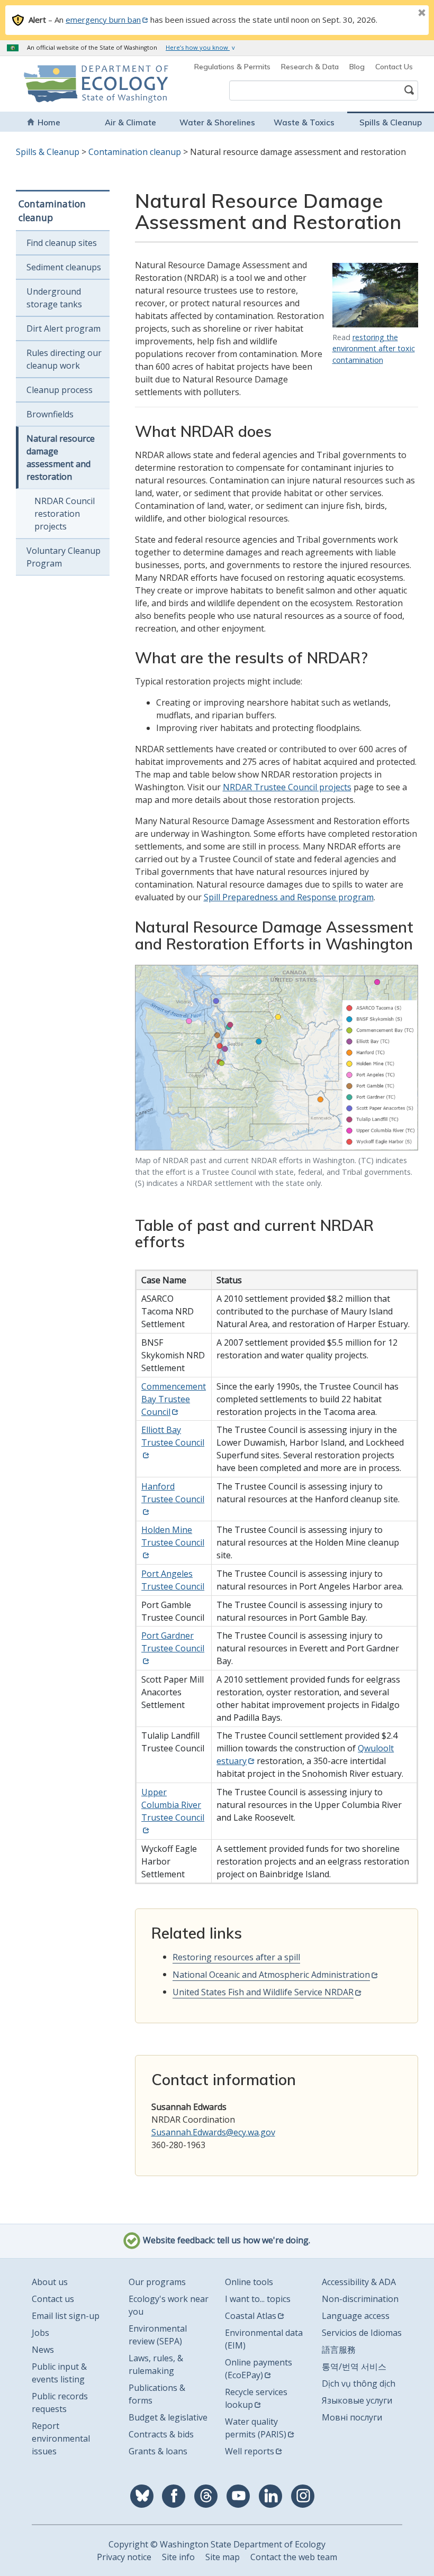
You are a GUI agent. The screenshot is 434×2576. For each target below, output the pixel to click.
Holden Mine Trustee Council (173, 1536)
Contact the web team (294, 2557)
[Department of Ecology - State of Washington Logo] (58, 84)
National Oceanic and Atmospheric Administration (271, 1975)
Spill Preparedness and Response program (289, 897)
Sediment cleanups (64, 267)
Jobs (40, 2333)
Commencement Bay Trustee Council (174, 1399)
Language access (356, 2316)
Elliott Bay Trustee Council (173, 1436)
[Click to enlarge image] (277, 1058)
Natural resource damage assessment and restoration (61, 458)
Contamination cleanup (135, 152)
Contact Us (394, 67)
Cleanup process (60, 390)
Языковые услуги (357, 2400)
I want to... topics (258, 2299)
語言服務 (339, 2350)
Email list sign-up (66, 2316)
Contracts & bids (161, 2434)
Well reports (250, 2451)
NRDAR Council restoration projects (65, 514)
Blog (357, 67)
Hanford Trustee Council (173, 1493)
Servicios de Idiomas (362, 2333)
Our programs (157, 2282)
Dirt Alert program (64, 328)
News (43, 2350)
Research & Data (310, 67)
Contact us (53, 2299)
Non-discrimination (360, 2299)
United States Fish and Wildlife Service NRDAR (263, 1992)
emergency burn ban (103, 20)
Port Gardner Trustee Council (173, 1642)
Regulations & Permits (232, 67)
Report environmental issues (61, 2438)
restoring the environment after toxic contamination (374, 349)
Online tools (249, 2282)
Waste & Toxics (304, 122)
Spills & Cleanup (391, 122)
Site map (223, 2557)
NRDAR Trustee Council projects (287, 787)
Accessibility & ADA (359, 2282)
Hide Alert (398, 14)
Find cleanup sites (62, 243)
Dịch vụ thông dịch (359, 2383)
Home (49, 122)
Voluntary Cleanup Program (64, 557)
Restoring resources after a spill (236, 1957)
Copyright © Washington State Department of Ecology (217, 2544)
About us (50, 2282)
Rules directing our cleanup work (64, 359)
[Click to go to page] (375, 295)
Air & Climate (130, 122)
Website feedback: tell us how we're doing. (225, 2240)
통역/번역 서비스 (354, 2367)
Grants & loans (158, 2451)
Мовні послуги (352, 2417)
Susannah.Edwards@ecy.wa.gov (213, 2132)
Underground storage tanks (54, 298)
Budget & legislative (168, 2417)
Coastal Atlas (251, 2316)
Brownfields (50, 414)
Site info (178, 2557)
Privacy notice (124, 2557)
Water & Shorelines (217, 122)
